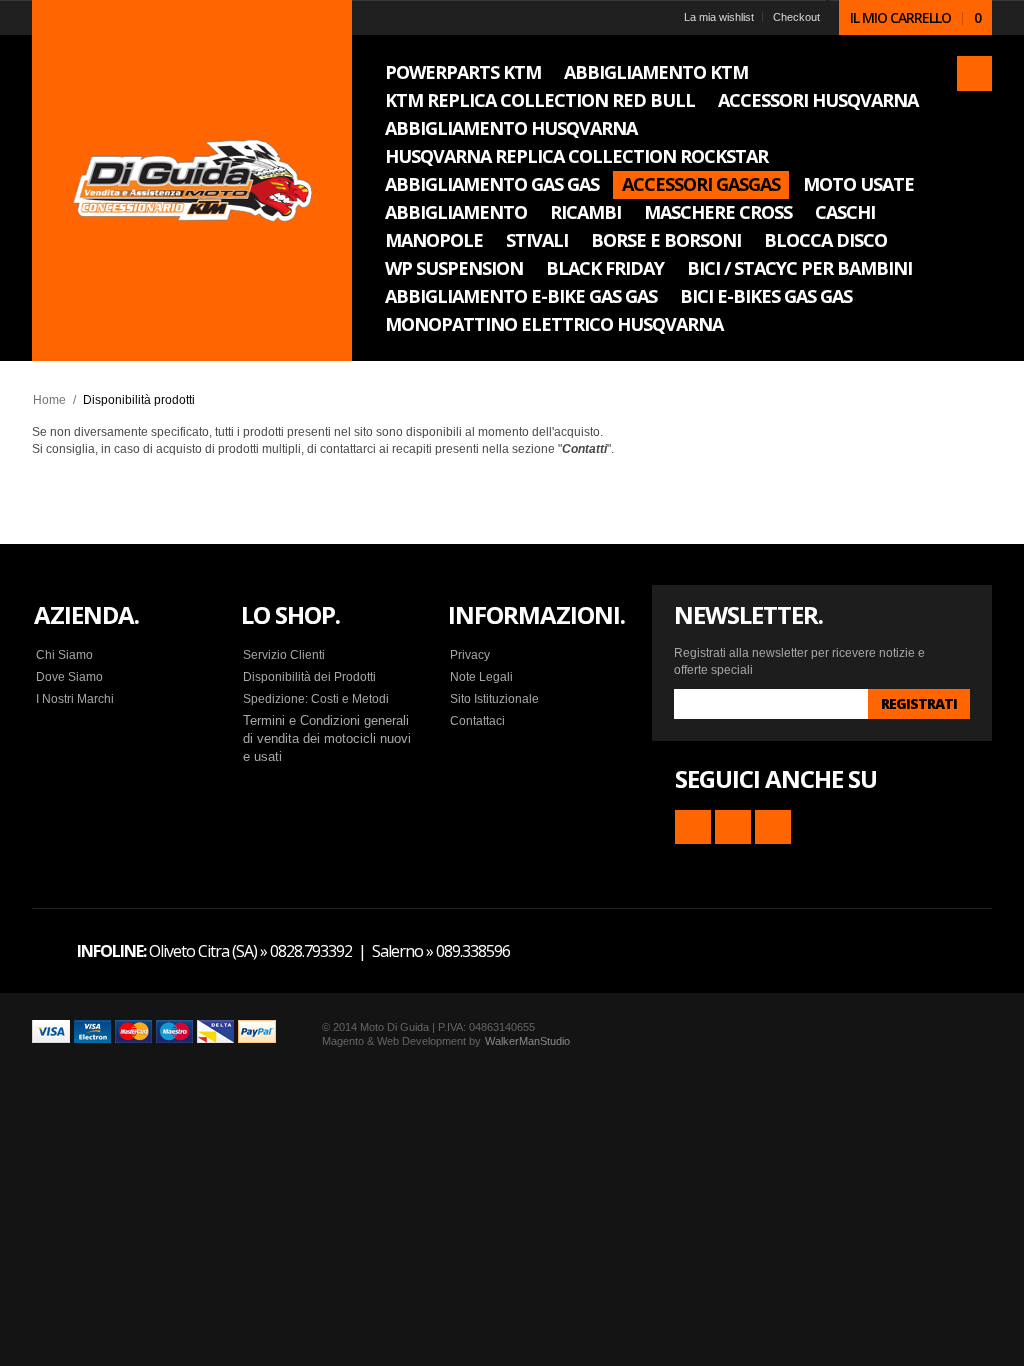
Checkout (796, 17)
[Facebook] (733, 827)
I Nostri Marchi (75, 699)
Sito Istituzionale (494, 699)
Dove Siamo (69, 677)
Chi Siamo (64, 655)
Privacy (470, 655)
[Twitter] (773, 827)
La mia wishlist (719, 17)
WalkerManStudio (527, 1041)
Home (49, 400)
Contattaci (477, 721)
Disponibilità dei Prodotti (309, 677)
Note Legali (481, 677)
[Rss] (693, 827)
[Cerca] (974, 73)
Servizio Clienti (284, 655)
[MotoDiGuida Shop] (192, 181)
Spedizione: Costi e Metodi (316, 699)
